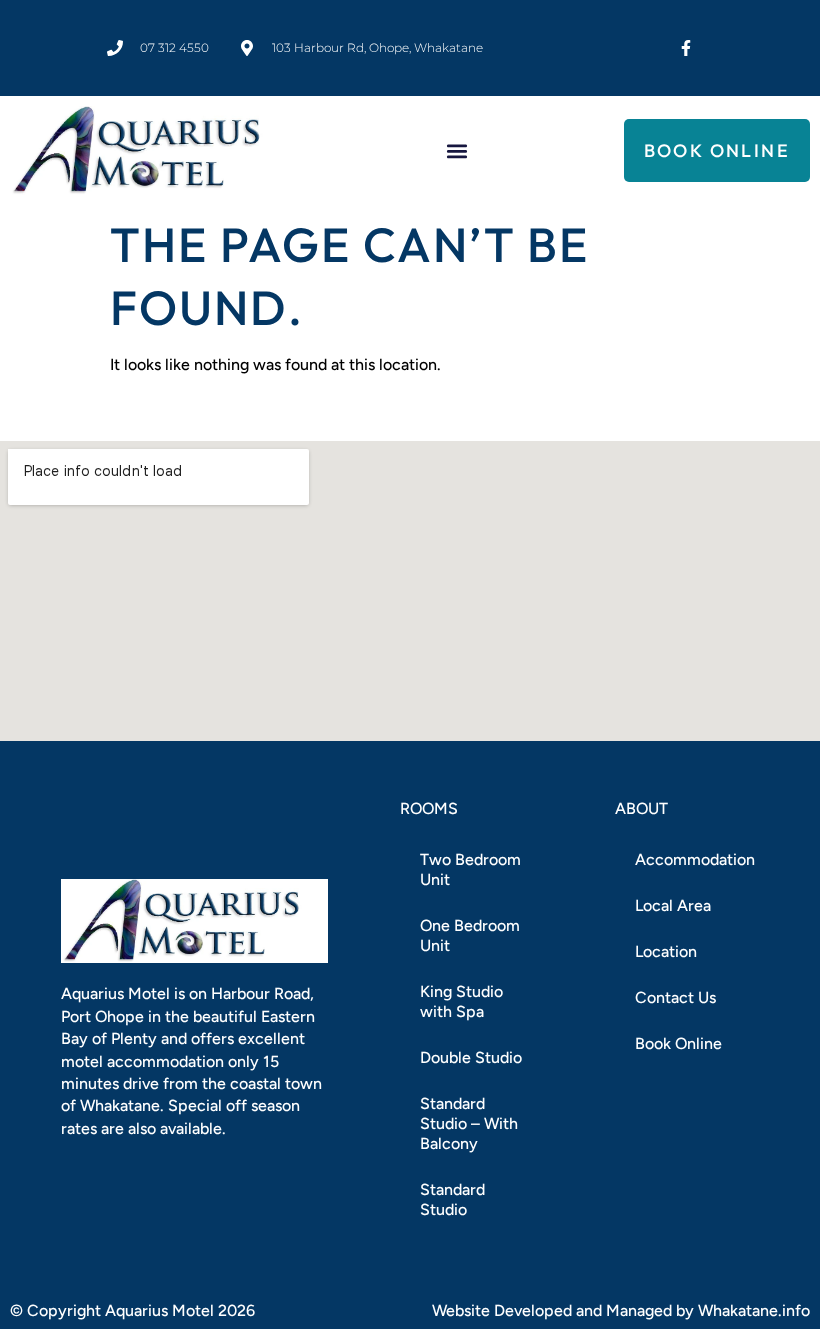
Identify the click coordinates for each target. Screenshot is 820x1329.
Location (666, 951)
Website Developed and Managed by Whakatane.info (621, 1310)
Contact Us (675, 997)
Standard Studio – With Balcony (469, 1123)
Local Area (673, 905)
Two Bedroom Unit (470, 869)
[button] (456, 150)
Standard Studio (452, 1199)
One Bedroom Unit (470, 935)
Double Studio (471, 1057)
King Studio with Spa (461, 1001)
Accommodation (695, 859)
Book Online (678, 1043)
